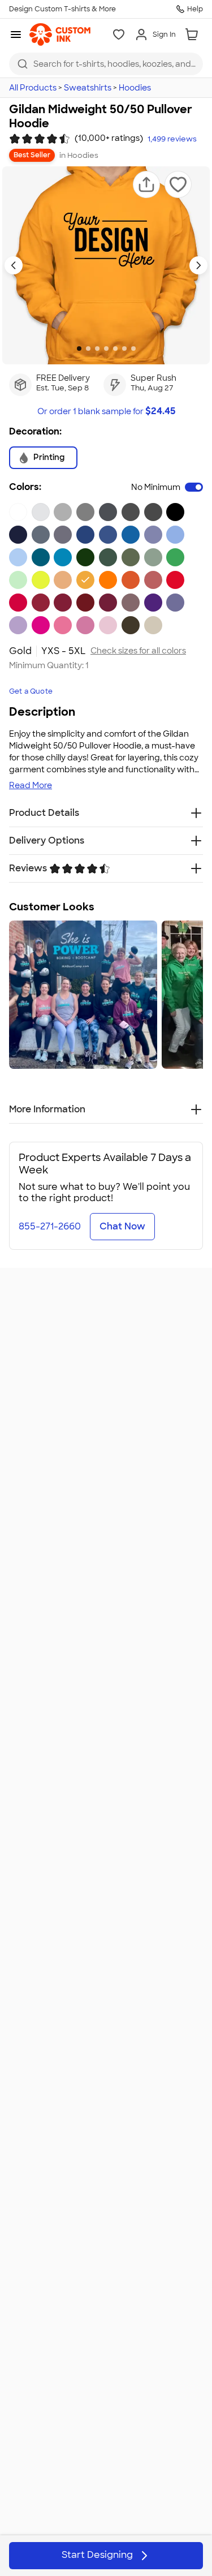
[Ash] (41, 512)
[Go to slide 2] (88, 349)
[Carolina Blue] (175, 535)
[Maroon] (108, 603)
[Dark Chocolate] (131, 625)
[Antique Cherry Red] (63, 603)
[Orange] (131, 580)
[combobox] (106, 64)
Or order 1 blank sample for (106, 411)
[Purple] (153, 603)
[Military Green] (131, 557)
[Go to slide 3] (97, 349)
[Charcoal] (153, 512)
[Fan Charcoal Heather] (108, 512)
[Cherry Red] (18, 603)
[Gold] (85, 580)
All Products (33, 88)
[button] (146, 184)
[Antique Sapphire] (41, 557)
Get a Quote (31, 691)
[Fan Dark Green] (108, 557)
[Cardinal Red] (41, 603)
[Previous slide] (14, 265)
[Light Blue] (18, 557)
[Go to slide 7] (133, 349)
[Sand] (153, 625)
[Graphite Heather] (85, 512)
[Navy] (18, 535)
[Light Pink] (108, 625)
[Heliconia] (41, 625)
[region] (106, 995)
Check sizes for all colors (138, 651)
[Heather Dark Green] (153, 557)
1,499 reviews (172, 139)
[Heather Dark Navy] (63, 535)
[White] (18, 512)
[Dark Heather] (131, 512)
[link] (60, 35)
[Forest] (85, 557)
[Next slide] (198, 265)
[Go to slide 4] (106, 349)
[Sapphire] (63, 557)
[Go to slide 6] (124, 349)
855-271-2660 (50, 1226)
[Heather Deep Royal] (153, 535)
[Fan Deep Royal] (85, 535)
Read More (31, 785)
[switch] (194, 487)
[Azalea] (85, 625)
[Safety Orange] (108, 580)
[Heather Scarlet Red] (153, 580)
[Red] (175, 580)
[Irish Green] (175, 557)
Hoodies (135, 88)
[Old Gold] (63, 580)
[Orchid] (18, 625)
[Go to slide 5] (115, 349)
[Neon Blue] (131, 535)
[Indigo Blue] (41, 535)
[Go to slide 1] (79, 349)
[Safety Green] (41, 580)
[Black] (175, 512)
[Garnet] (85, 603)
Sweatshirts (88, 88)
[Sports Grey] (63, 512)
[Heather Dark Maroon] (131, 603)
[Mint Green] (18, 580)
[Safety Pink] (63, 625)
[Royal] (108, 535)
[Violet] (175, 603)
